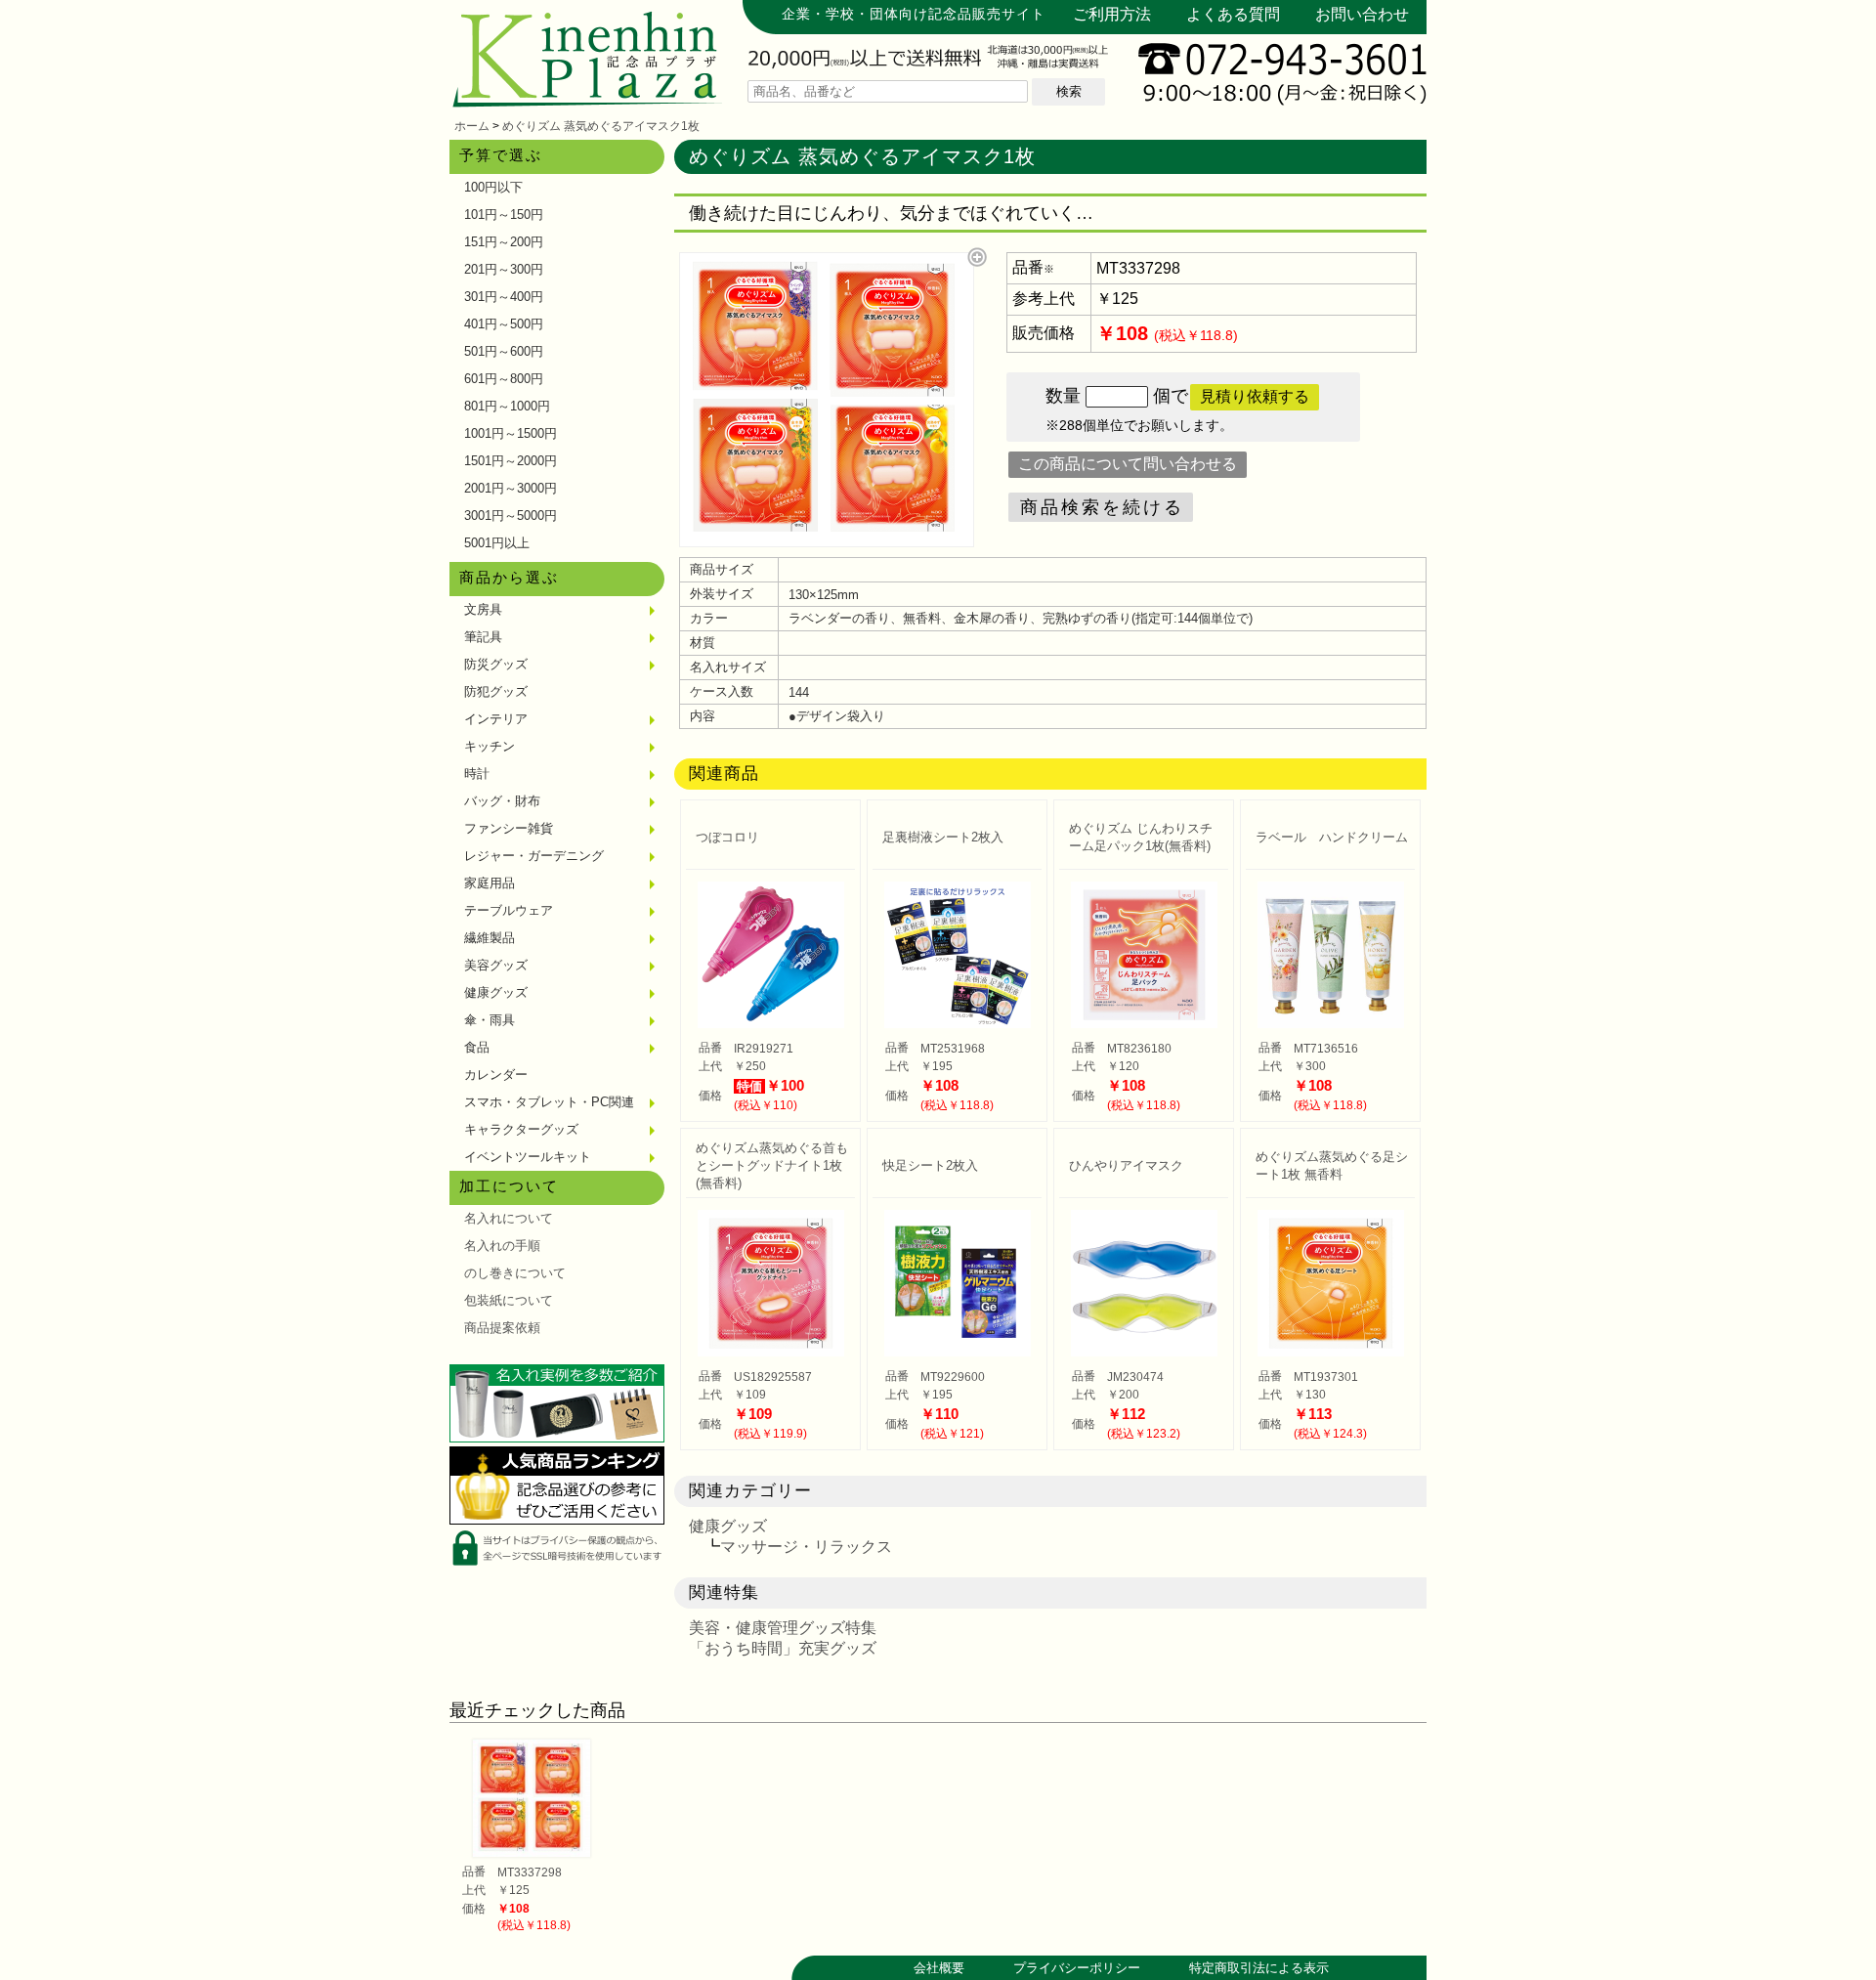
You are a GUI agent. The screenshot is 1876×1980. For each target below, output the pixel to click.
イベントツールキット (528, 1157)
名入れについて (509, 1218)
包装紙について (509, 1300)
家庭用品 (490, 883)
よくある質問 (1233, 14)
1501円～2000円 (511, 461)
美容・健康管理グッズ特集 (783, 1628)
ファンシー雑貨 (509, 828)
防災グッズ (496, 664)
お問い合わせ (1362, 14)
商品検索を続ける (1102, 507)
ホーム (472, 126)
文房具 (483, 609)
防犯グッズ (496, 691)
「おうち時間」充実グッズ (783, 1648)
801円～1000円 (507, 406)
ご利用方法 (1112, 14)
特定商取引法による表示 (1259, 1968)
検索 (1069, 91)
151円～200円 (504, 242)
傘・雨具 (490, 1020)
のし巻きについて (515, 1273)
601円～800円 (504, 379)
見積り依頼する (1255, 396)
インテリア (496, 719)
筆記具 (483, 637)
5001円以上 (497, 543)
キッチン (490, 746)
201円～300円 (504, 269)
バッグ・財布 (502, 801)
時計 (477, 774)
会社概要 (939, 1968)
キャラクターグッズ (521, 1129)
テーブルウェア (509, 910)
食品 (477, 1047)
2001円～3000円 (511, 488)
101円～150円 (504, 215)
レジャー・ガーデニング (534, 856)
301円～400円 (504, 297)
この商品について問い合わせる (1128, 464)
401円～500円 (504, 324)
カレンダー (496, 1075)
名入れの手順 (502, 1246)
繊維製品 (490, 938)
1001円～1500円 (511, 433)
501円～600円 (504, 351)
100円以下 (493, 187)
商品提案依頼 (502, 1328)
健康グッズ (496, 992)
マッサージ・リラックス (806, 1547)
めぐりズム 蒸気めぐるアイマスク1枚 (601, 126)
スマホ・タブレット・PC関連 (549, 1102)
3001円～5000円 (511, 516)
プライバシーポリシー (1077, 1968)
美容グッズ (496, 965)
